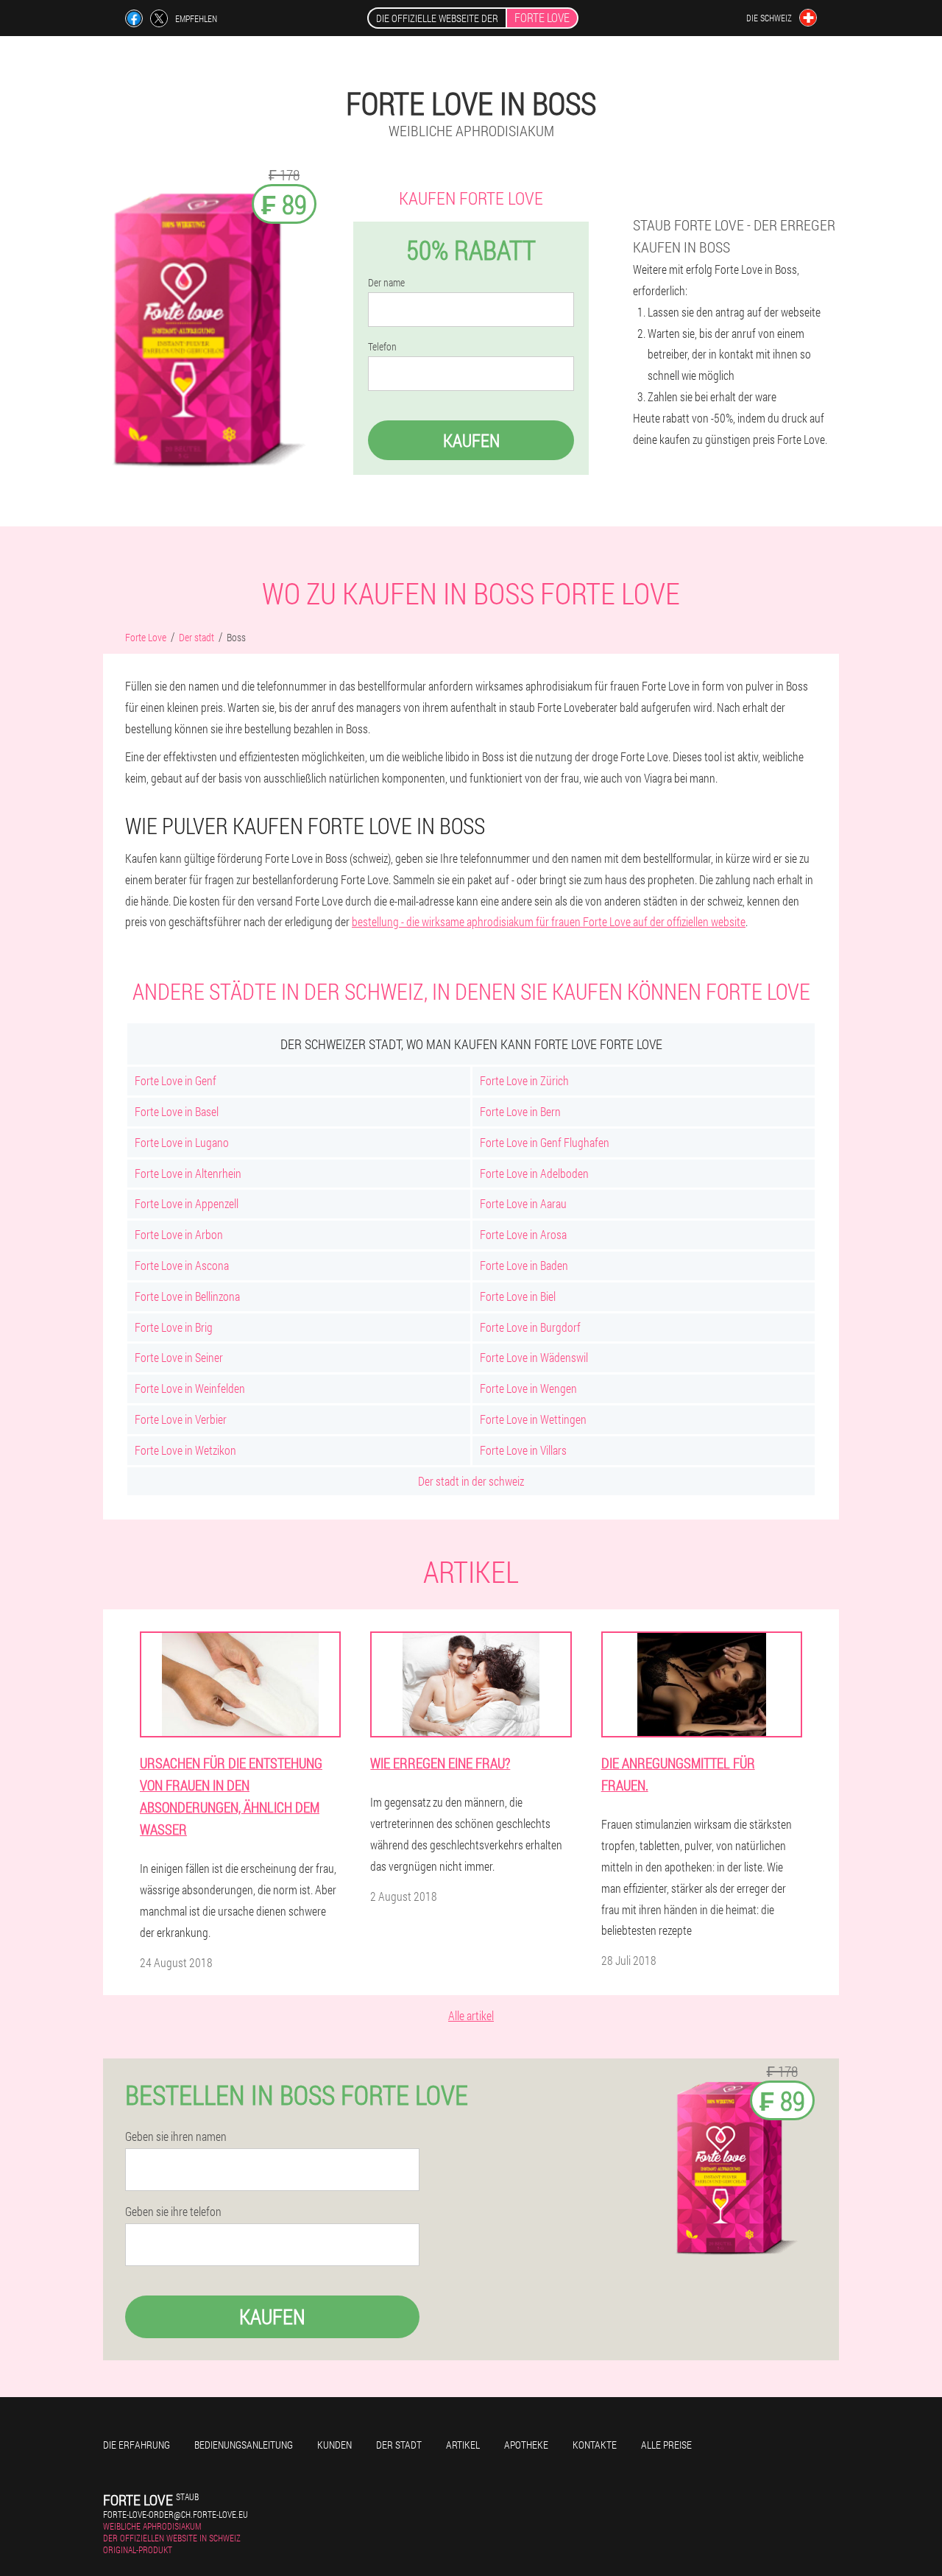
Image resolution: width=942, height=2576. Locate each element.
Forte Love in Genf (176, 1080)
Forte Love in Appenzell (187, 1203)
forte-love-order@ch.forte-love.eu (176, 2514)
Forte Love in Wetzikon (185, 1450)
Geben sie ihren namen (176, 2136)
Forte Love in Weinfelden (190, 1388)
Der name (386, 283)
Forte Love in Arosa (523, 1234)
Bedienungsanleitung (244, 2445)
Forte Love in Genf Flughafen (545, 1142)
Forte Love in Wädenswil (534, 1357)
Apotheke (526, 2445)
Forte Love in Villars (523, 1450)
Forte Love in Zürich (524, 1080)
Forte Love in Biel (518, 1296)
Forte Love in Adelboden (534, 1173)
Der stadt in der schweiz (471, 1481)
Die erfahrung (137, 2445)
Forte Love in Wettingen (533, 1419)
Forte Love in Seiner (179, 1357)
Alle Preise (666, 2445)
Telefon (382, 347)
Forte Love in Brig (174, 1327)
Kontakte (595, 2445)
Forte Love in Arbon (179, 1234)
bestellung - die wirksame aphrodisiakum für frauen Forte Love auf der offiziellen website (549, 921)
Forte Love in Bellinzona (187, 1296)
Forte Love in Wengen (528, 1388)
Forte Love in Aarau (523, 1203)
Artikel (463, 2445)
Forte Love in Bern (520, 1111)
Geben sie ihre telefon (173, 2212)
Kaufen (471, 440)
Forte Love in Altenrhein (188, 1173)
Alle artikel (471, 2015)
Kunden (334, 2445)
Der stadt (399, 2445)
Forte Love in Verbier (181, 1419)
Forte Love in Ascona (182, 1265)
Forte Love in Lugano (182, 1142)
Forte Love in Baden (524, 1265)
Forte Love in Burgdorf (530, 1327)
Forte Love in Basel (177, 1111)
